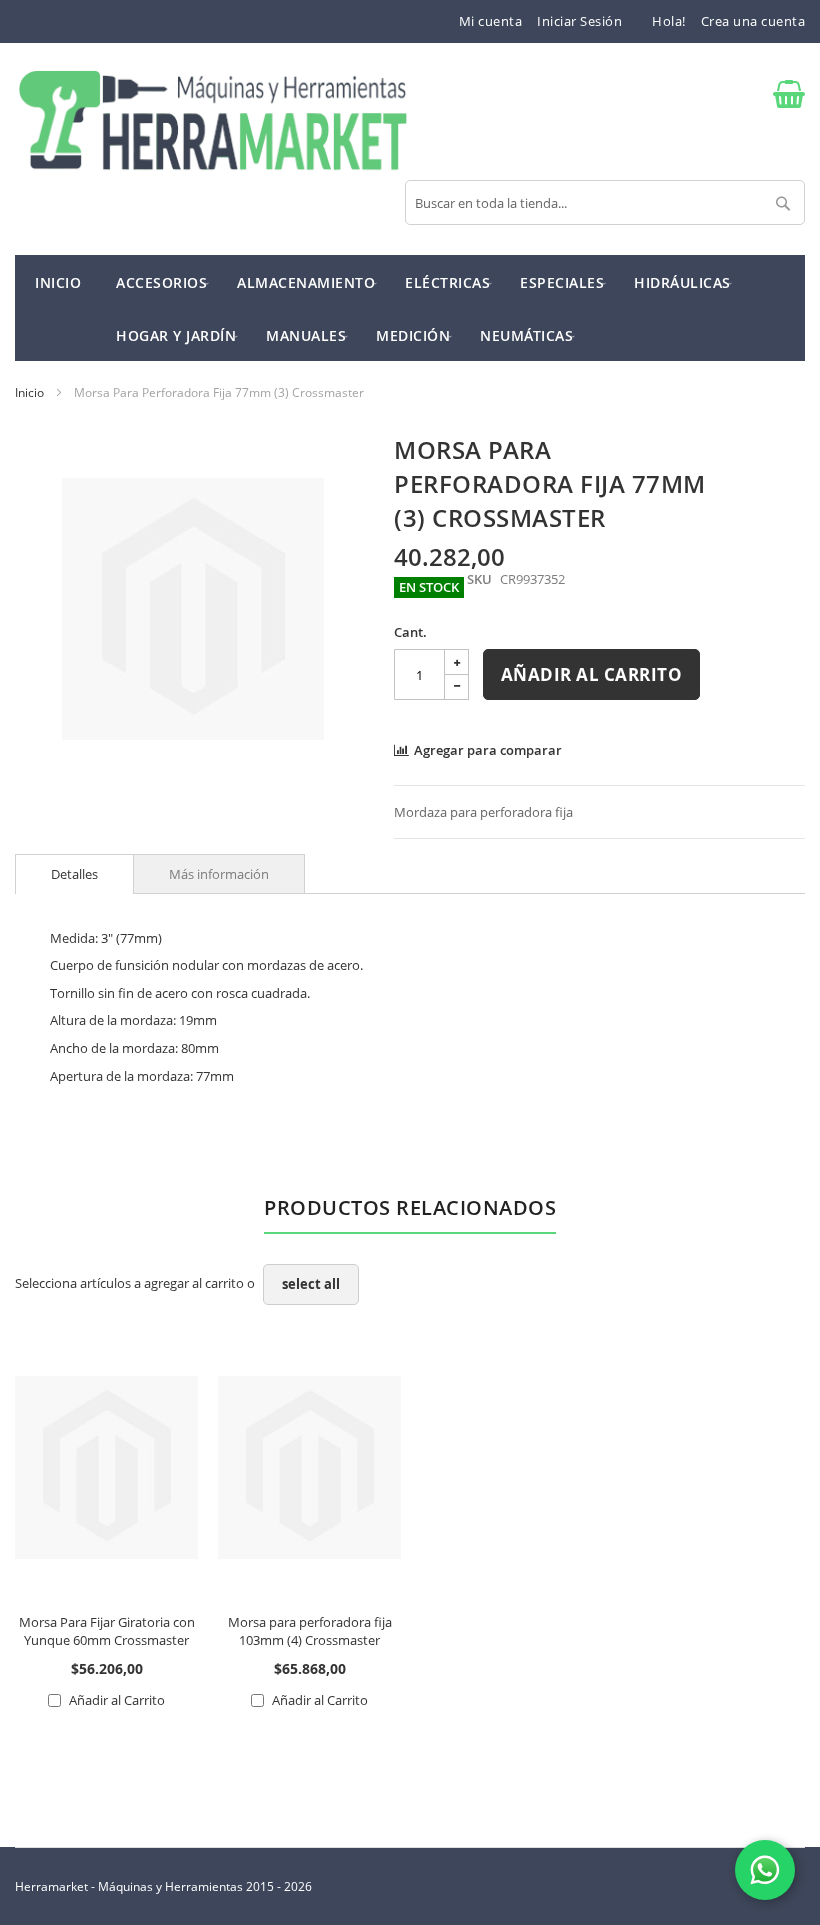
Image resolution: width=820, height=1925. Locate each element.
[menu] (410, 308)
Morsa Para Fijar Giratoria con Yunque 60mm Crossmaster (107, 1631)
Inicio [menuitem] (58, 282)
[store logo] (212, 122)
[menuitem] (161, 281)
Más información (219, 874)
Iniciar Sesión (579, 21)
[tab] (74, 874)
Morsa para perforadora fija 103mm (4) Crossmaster (310, 1631)
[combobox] (605, 202)
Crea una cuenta (753, 21)
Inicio (29, 392)
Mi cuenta (491, 21)
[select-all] (311, 1284)
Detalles (74, 874)
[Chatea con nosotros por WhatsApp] (765, 1870)
